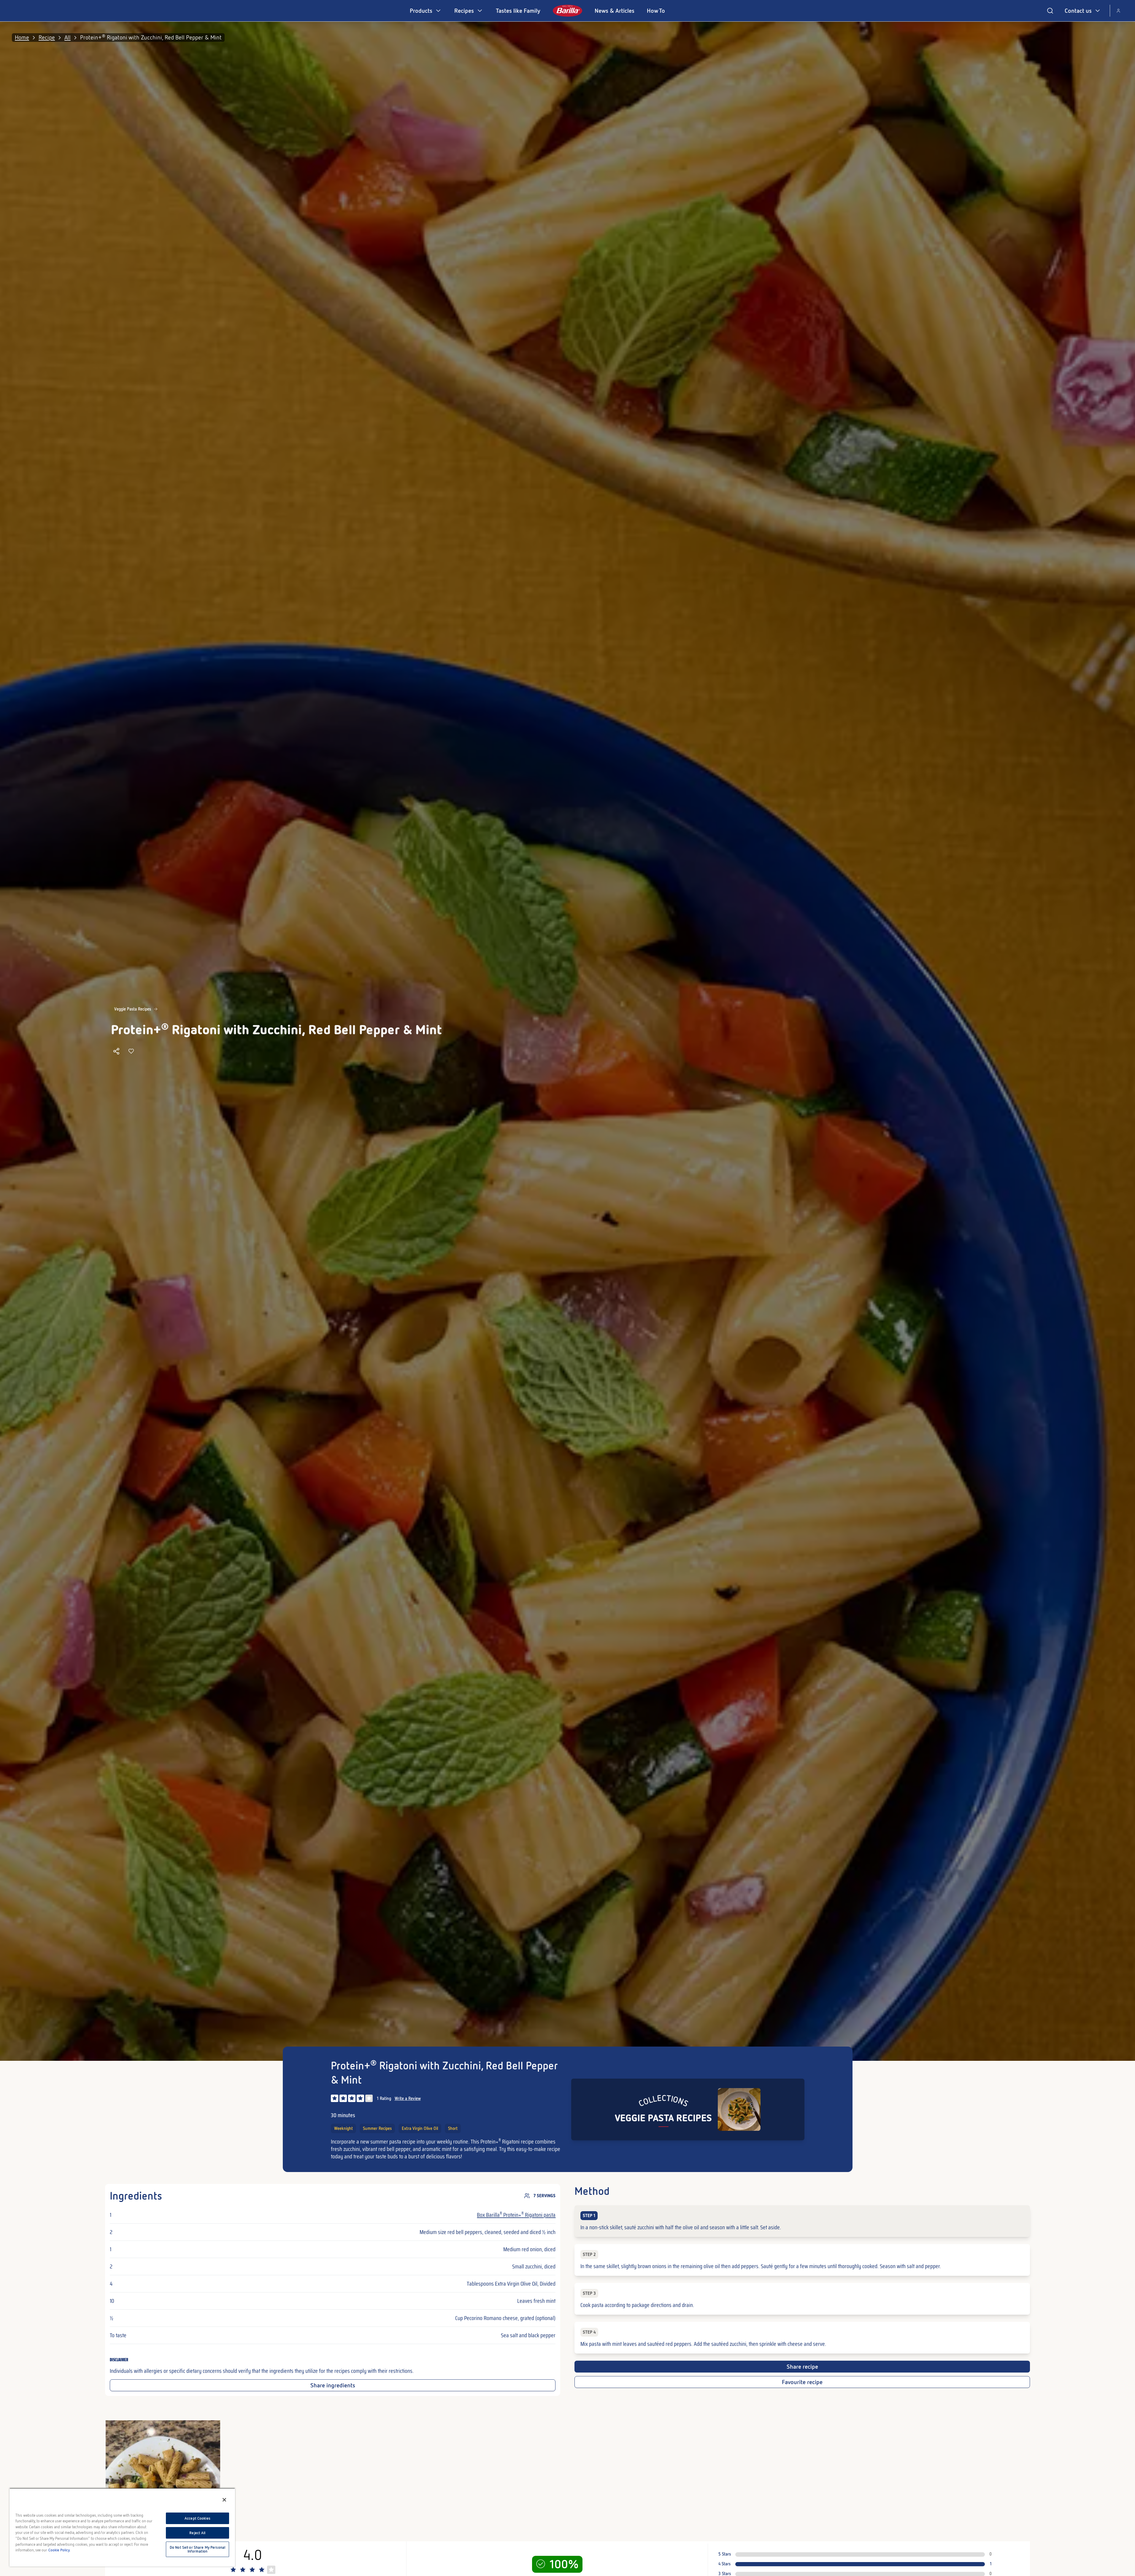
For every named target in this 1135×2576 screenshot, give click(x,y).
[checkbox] (802, 2221)
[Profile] (1118, 11)
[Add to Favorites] (131, 1051)
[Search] (1050, 11)
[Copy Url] (116, 1051)
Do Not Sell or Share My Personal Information (197, 2549)
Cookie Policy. (59, 2550)
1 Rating (384, 2098)
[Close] (224, 2500)
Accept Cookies (197, 2518)
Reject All (197, 2533)
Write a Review (408, 2098)
